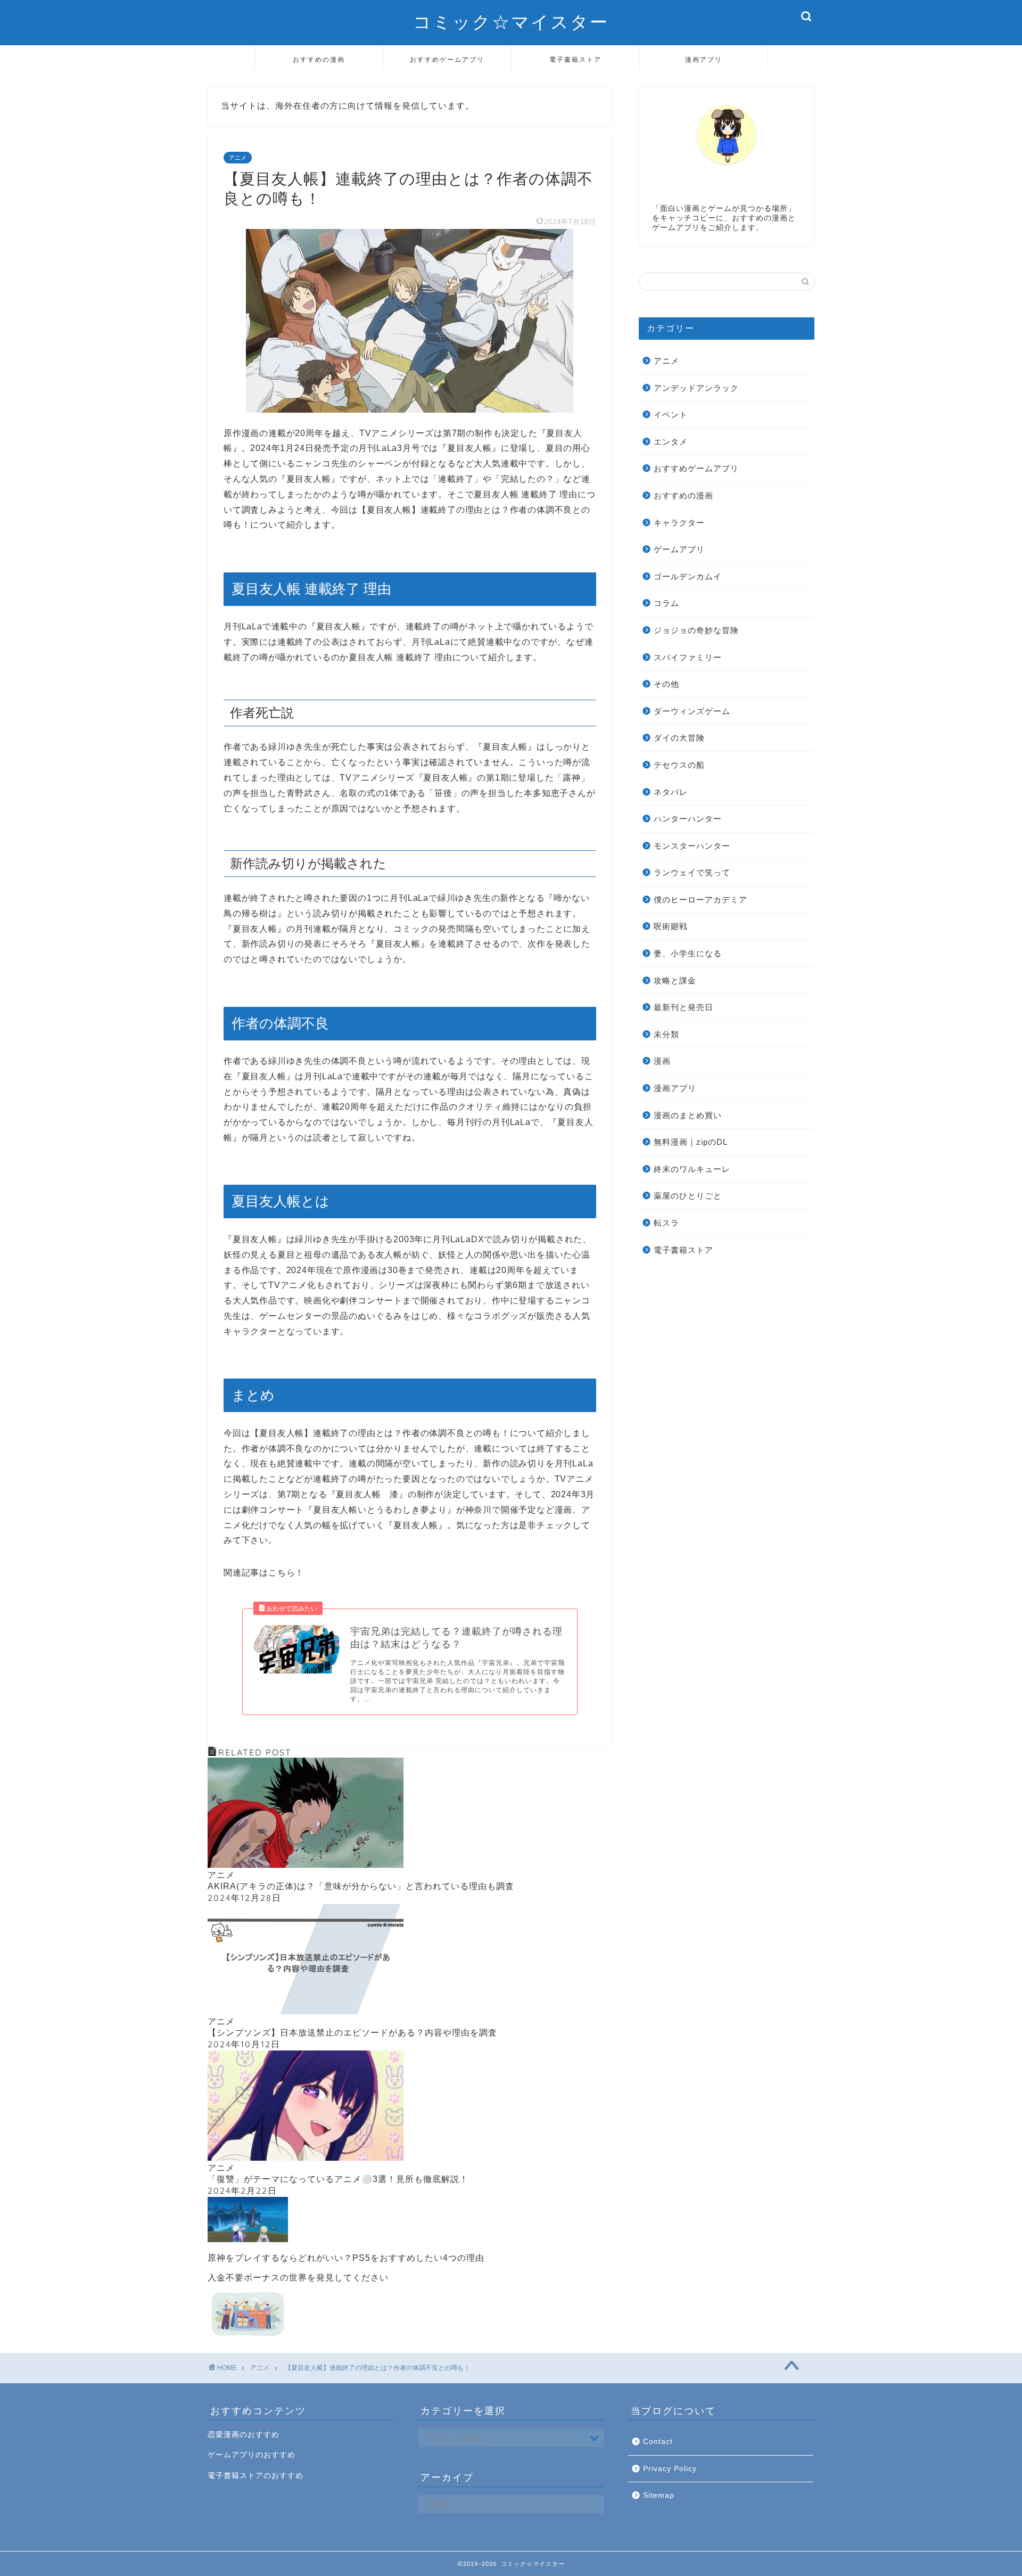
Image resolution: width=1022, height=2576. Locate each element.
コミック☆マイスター (511, 22)
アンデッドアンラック (696, 388)
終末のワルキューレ (692, 1169)
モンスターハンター (692, 846)
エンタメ (671, 442)
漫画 (662, 1061)
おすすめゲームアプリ (447, 59)
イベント (671, 415)
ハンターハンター (688, 819)
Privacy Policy (670, 2469)
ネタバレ (671, 792)
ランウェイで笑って (692, 872)
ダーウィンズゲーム (692, 711)
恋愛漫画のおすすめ (244, 2435)
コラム (666, 603)
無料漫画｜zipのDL (691, 1142)
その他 (666, 684)
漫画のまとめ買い (688, 1115)
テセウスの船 (679, 765)
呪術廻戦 (671, 926)
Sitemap (659, 2495)
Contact (658, 2442)
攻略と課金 (675, 981)
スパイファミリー (688, 657)
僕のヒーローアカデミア (700, 900)
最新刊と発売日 (683, 1007)
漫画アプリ (704, 59)
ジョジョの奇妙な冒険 (696, 630)
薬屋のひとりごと (688, 1196)
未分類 (666, 1034)
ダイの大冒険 (679, 738)
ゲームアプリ (679, 549)
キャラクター (679, 523)
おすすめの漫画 (319, 59)
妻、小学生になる (688, 953)
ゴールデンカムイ (688, 576)
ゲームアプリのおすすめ (252, 2455)
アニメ (238, 158)
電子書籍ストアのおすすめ (256, 2476)
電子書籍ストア (575, 59)
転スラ (666, 1223)
